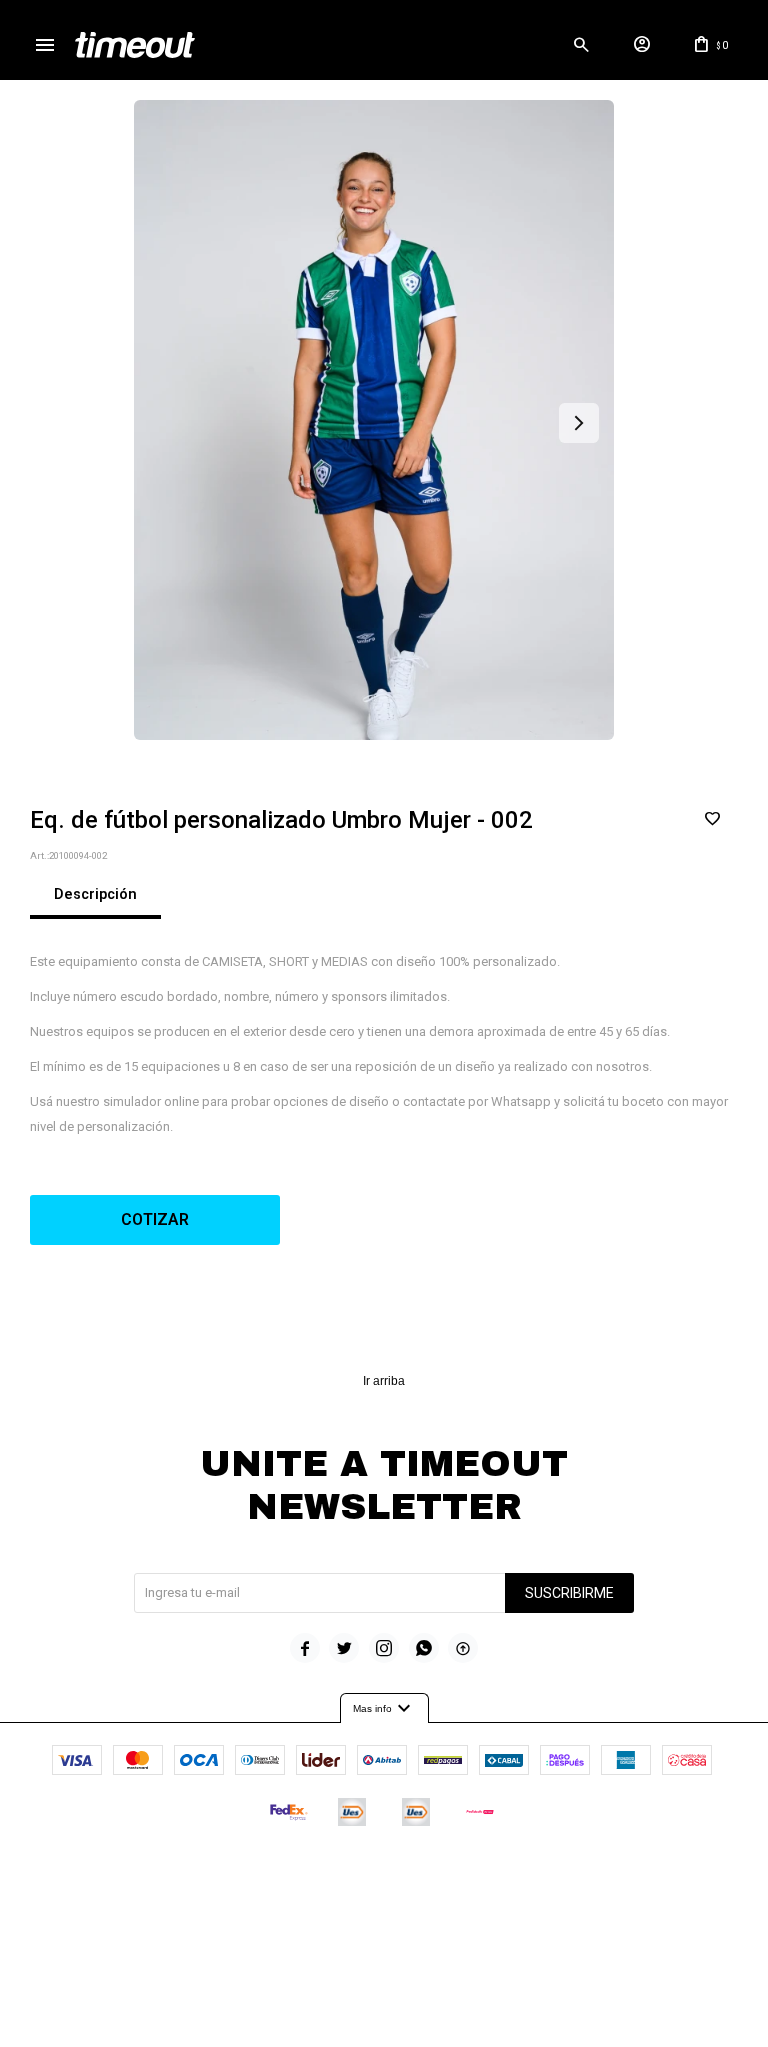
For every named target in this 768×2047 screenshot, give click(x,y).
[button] (581, 45)
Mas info (384, 1709)
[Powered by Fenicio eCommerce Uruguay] (467, 1872)
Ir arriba (384, 1381)
